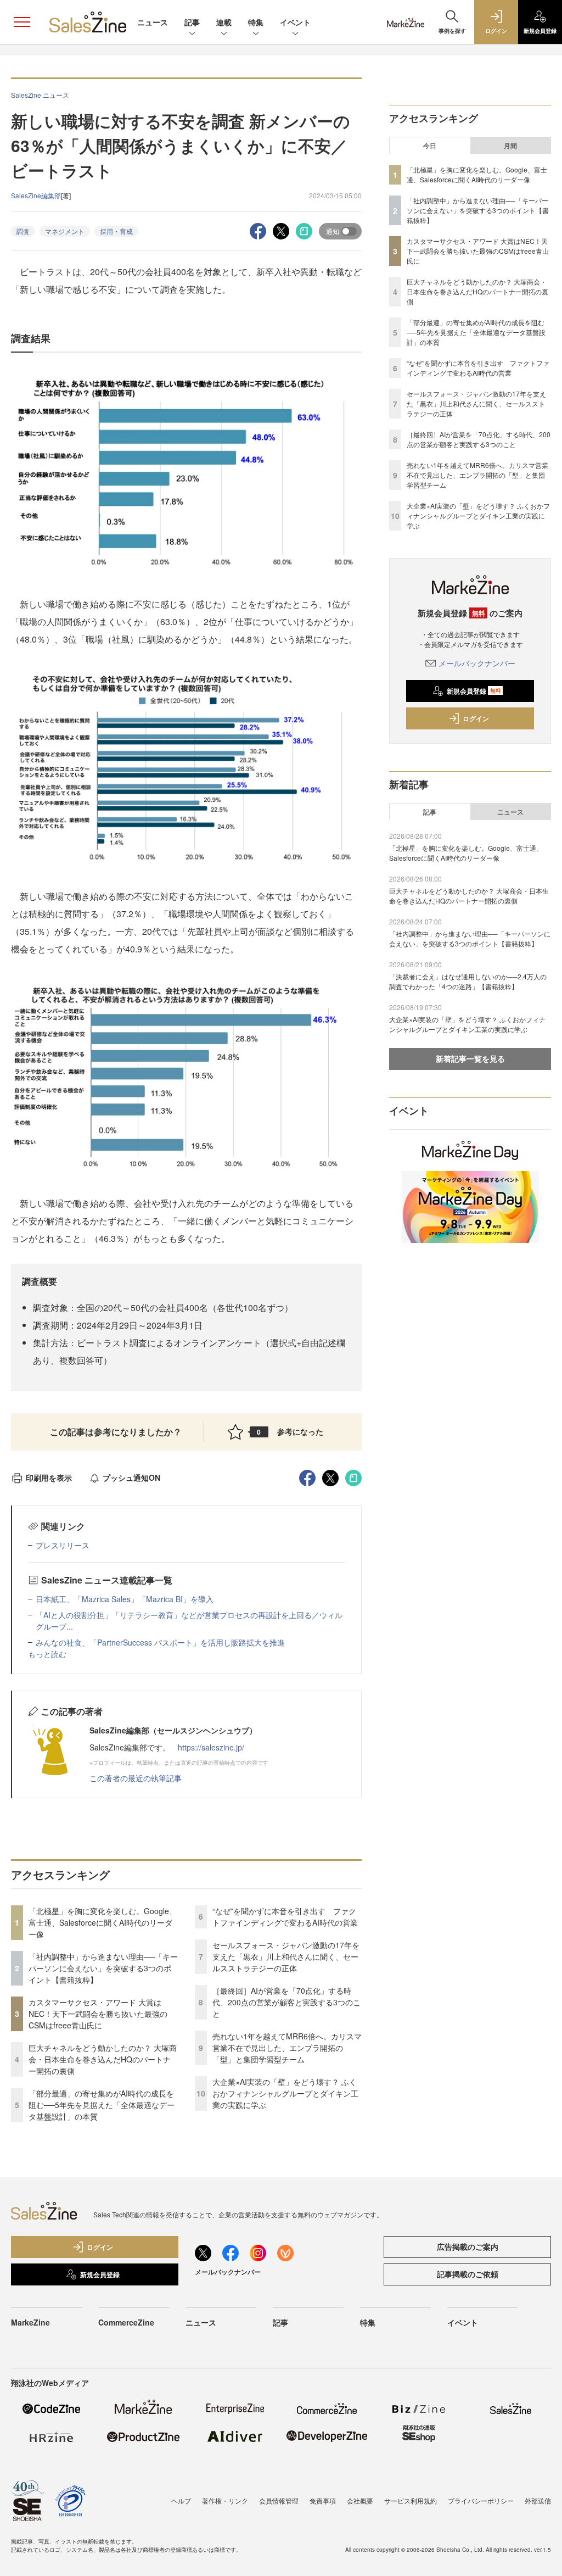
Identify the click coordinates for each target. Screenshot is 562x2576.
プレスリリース (63, 1545)
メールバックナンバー (477, 663)
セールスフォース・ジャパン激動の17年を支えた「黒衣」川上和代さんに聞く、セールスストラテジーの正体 (286, 1956)
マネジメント (65, 231)
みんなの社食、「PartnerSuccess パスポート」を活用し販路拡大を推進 (160, 1642)
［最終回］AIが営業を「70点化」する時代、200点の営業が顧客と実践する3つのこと (286, 2002)
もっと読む (47, 1654)
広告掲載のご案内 (468, 2246)
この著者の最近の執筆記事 (136, 1778)
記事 (192, 22)
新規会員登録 (474, 691)
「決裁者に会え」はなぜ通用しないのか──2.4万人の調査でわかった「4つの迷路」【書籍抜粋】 (468, 981)
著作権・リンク (225, 2500)
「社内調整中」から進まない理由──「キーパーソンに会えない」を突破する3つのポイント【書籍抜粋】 (103, 1968)
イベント (295, 22)
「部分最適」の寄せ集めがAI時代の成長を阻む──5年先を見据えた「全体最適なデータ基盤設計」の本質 (102, 2105)
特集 (256, 22)
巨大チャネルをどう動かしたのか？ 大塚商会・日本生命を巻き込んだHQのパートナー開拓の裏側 (103, 2059)
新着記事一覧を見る (470, 1058)
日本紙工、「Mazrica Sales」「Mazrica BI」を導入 (125, 1599)
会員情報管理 (279, 2500)
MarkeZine (30, 2322)
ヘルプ (181, 2500)
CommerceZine (126, 2322)
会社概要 (360, 2500)
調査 (23, 231)
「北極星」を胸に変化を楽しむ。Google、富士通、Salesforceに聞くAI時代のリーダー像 (103, 1922)
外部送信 (538, 2500)
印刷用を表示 (49, 1477)
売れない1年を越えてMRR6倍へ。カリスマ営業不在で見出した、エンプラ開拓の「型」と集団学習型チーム (287, 2048)
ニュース (153, 22)
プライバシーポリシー (481, 2500)
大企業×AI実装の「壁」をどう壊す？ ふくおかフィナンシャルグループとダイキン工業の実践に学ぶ (285, 2093)
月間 (510, 146)
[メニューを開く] (22, 22)
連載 (224, 22)
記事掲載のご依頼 (468, 2274)
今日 (430, 146)
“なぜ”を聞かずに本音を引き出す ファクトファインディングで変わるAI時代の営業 (285, 1917)
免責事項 (323, 2500)
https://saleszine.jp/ (211, 1747)
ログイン (476, 718)
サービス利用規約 (411, 2500)
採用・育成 (116, 231)
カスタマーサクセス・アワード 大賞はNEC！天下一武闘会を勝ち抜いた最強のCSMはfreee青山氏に (98, 2014)
